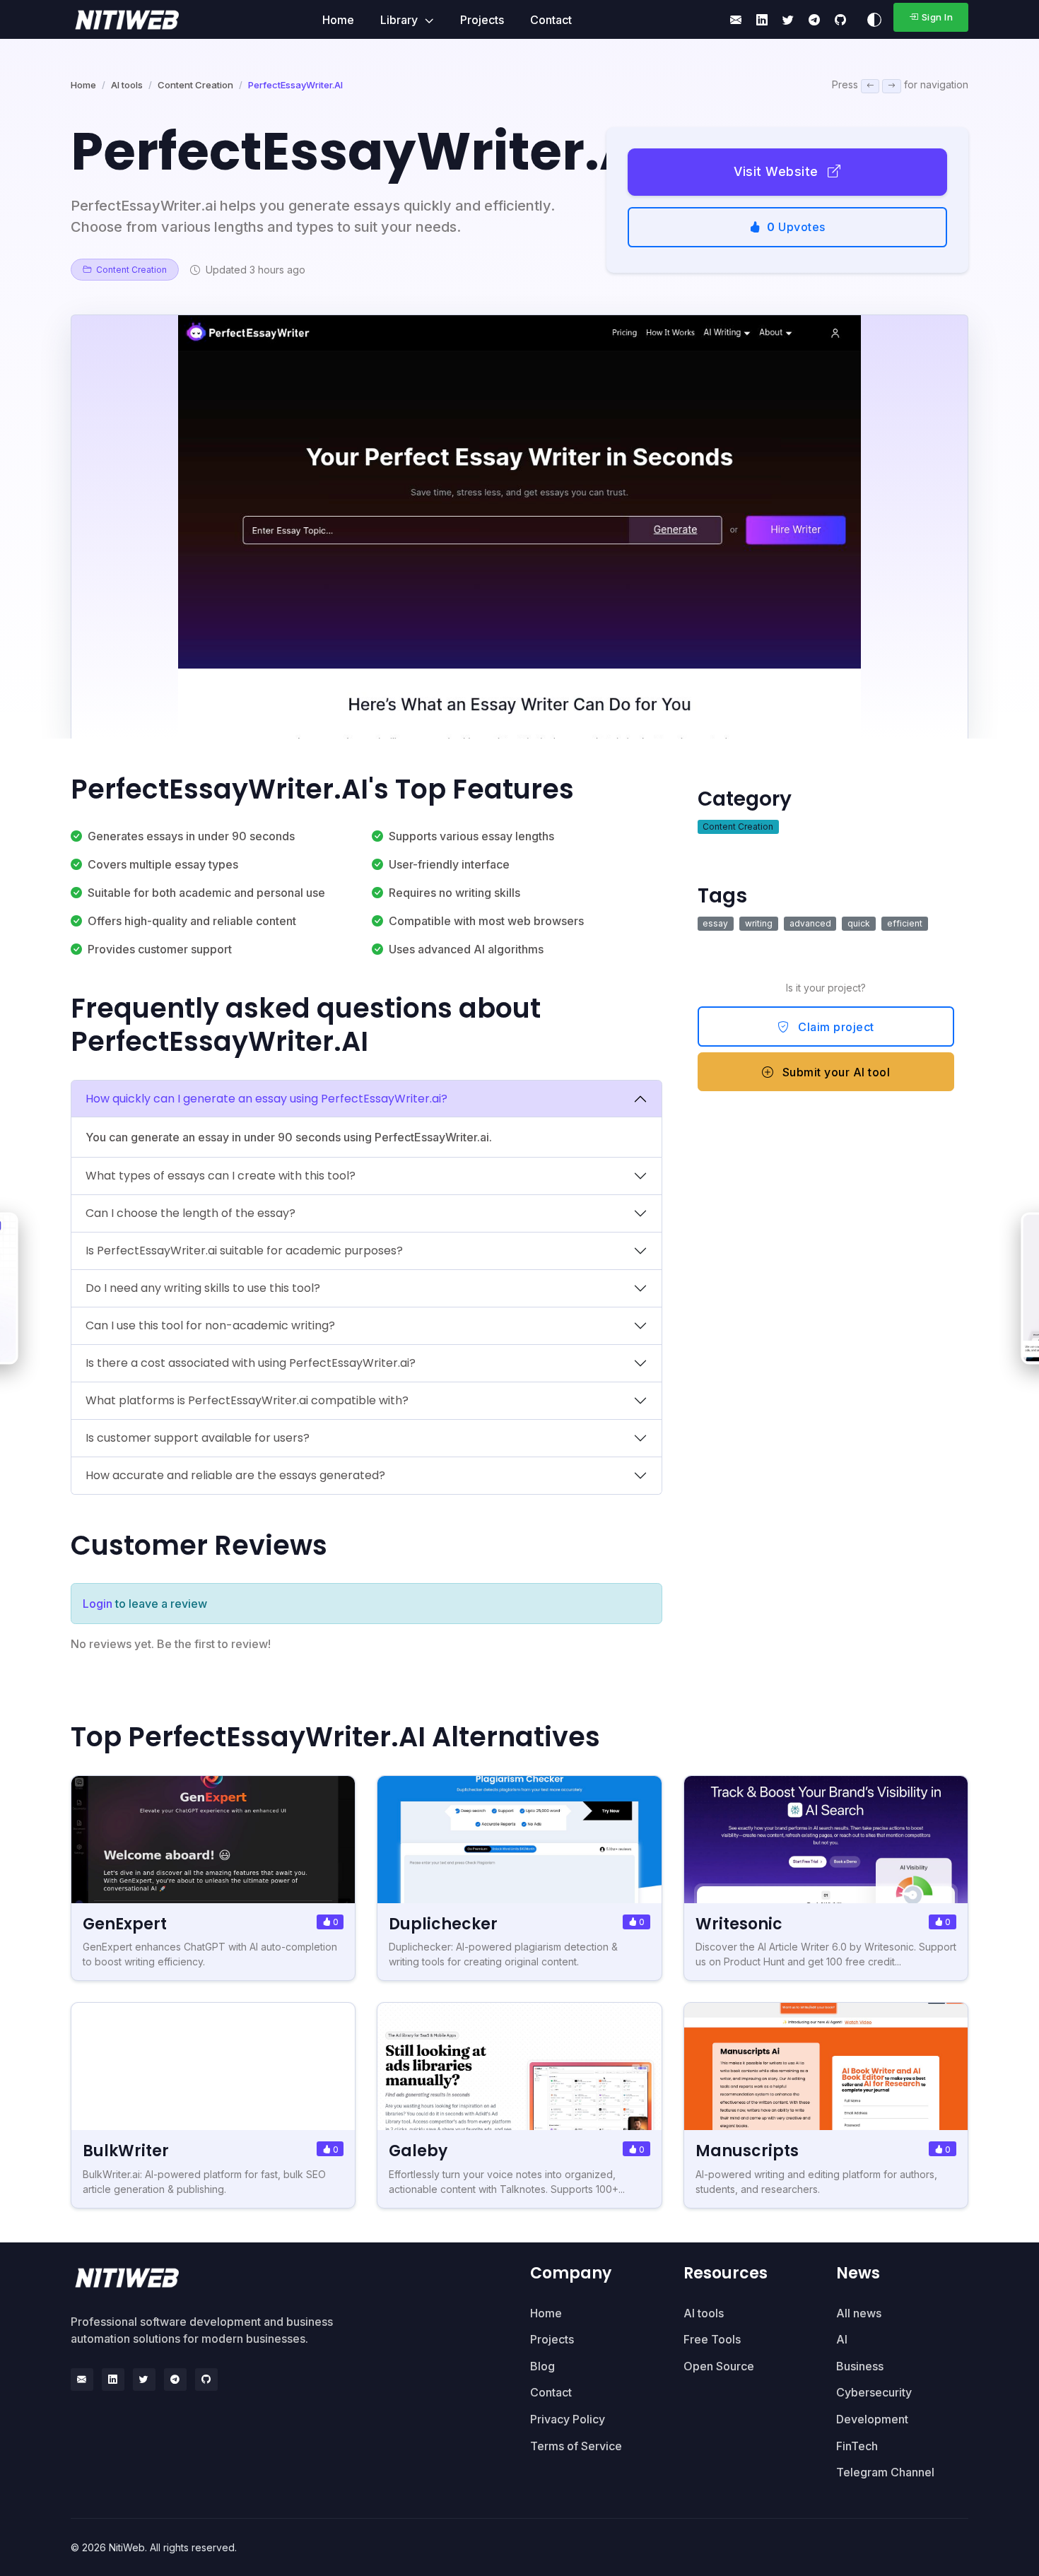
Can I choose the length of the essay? (190, 1213)
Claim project (835, 1027)
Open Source (719, 2366)
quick (859, 923)
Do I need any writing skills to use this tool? (203, 1288)
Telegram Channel (885, 2472)
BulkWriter (126, 2151)
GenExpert (125, 1924)
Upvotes (796, 227)
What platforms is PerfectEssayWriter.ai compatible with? (247, 1400)
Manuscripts (747, 2151)
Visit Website (778, 171)
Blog (542, 2366)
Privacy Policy (568, 2419)
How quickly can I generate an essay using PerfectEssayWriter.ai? (266, 1099)
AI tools (127, 85)
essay (715, 923)
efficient (905, 923)
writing (759, 923)
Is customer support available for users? (198, 1438)
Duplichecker (443, 1924)
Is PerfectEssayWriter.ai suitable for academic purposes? (244, 1251)
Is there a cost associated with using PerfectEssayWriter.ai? (251, 1363)
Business (860, 2366)
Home (338, 20)
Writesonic (739, 1924)
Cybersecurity (874, 2392)
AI (842, 2339)
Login (98, 1604)
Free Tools (712, 2339)
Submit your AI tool (834, 1072)
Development (872, 2419)
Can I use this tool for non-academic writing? (210, 1325)
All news (859, 2313)
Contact (551, 20)
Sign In (938, 17)
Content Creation (195, 85)
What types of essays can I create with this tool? (221, 1176)
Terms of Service (576, 2446)
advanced (810, 923)
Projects (482, 20)
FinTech (857, 2446)
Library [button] (400, 20)
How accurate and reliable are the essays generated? (235, 1475)
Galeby (418, 2151)
